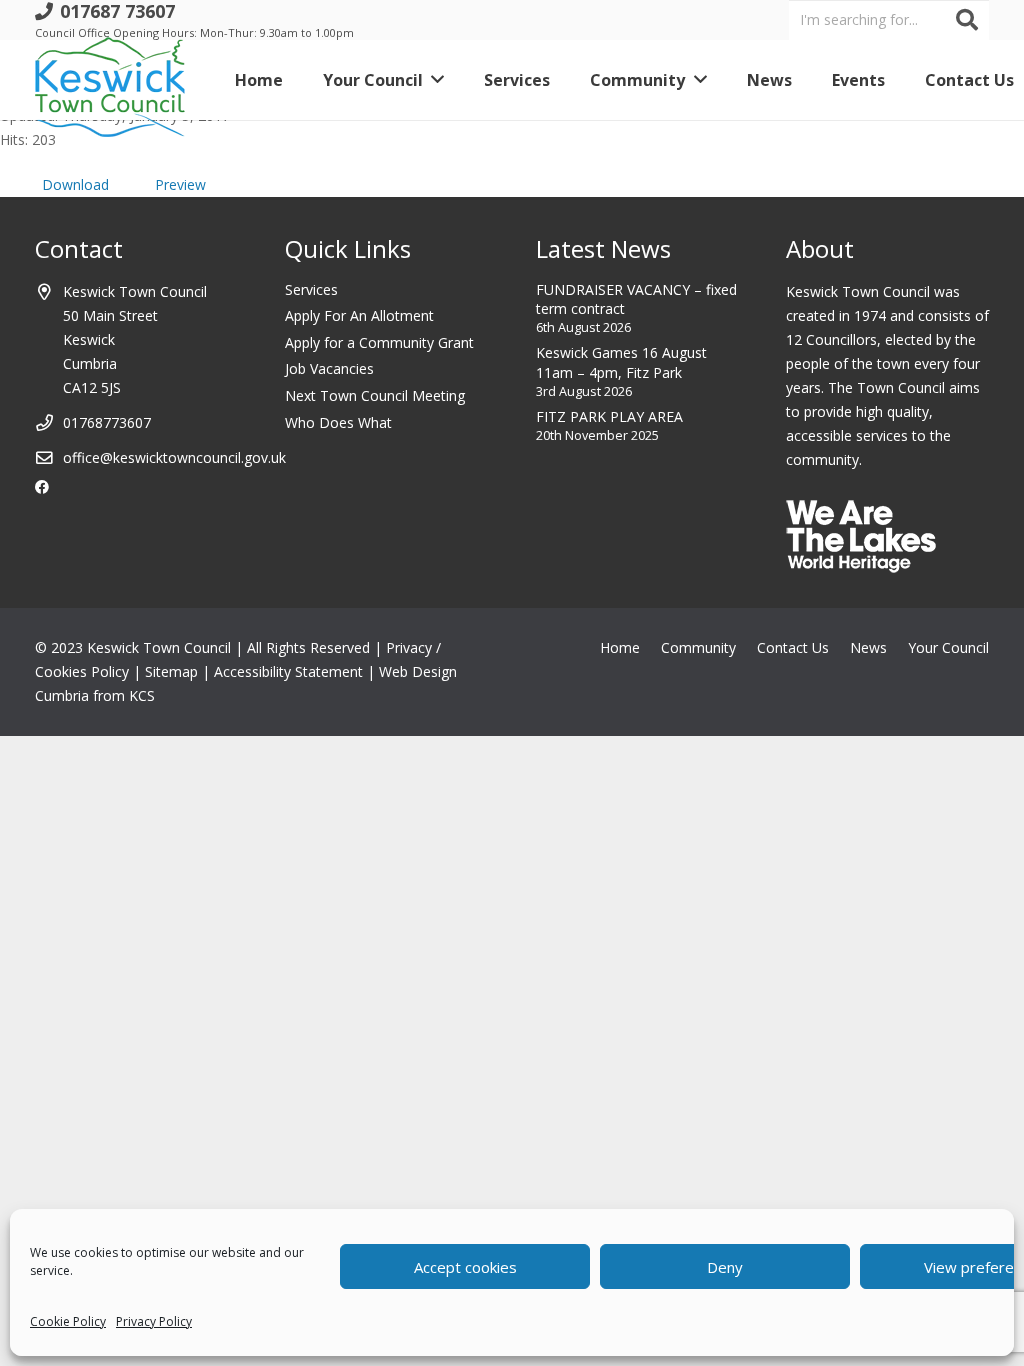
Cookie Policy (68, 1321)
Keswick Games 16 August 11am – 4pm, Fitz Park (621, 362)
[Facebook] (42, 487)
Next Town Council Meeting (375, 395)
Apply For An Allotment (359, 315)
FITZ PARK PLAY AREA (609, 416)
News (868, 647)
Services (311, 289)
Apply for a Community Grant (379, 342)
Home (620, 647)
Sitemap (171, 671)
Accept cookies (465, 1267)
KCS (142, 695)
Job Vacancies (329, 368)
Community (698, 647)
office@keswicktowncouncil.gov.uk (174, 457)
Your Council (948, 647)
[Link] (110, 80)
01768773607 (107, 422)
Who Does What (338, 422)
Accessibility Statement (288, 671)
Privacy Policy (154, 1321)
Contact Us (793, 647)
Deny (725, 1267)
